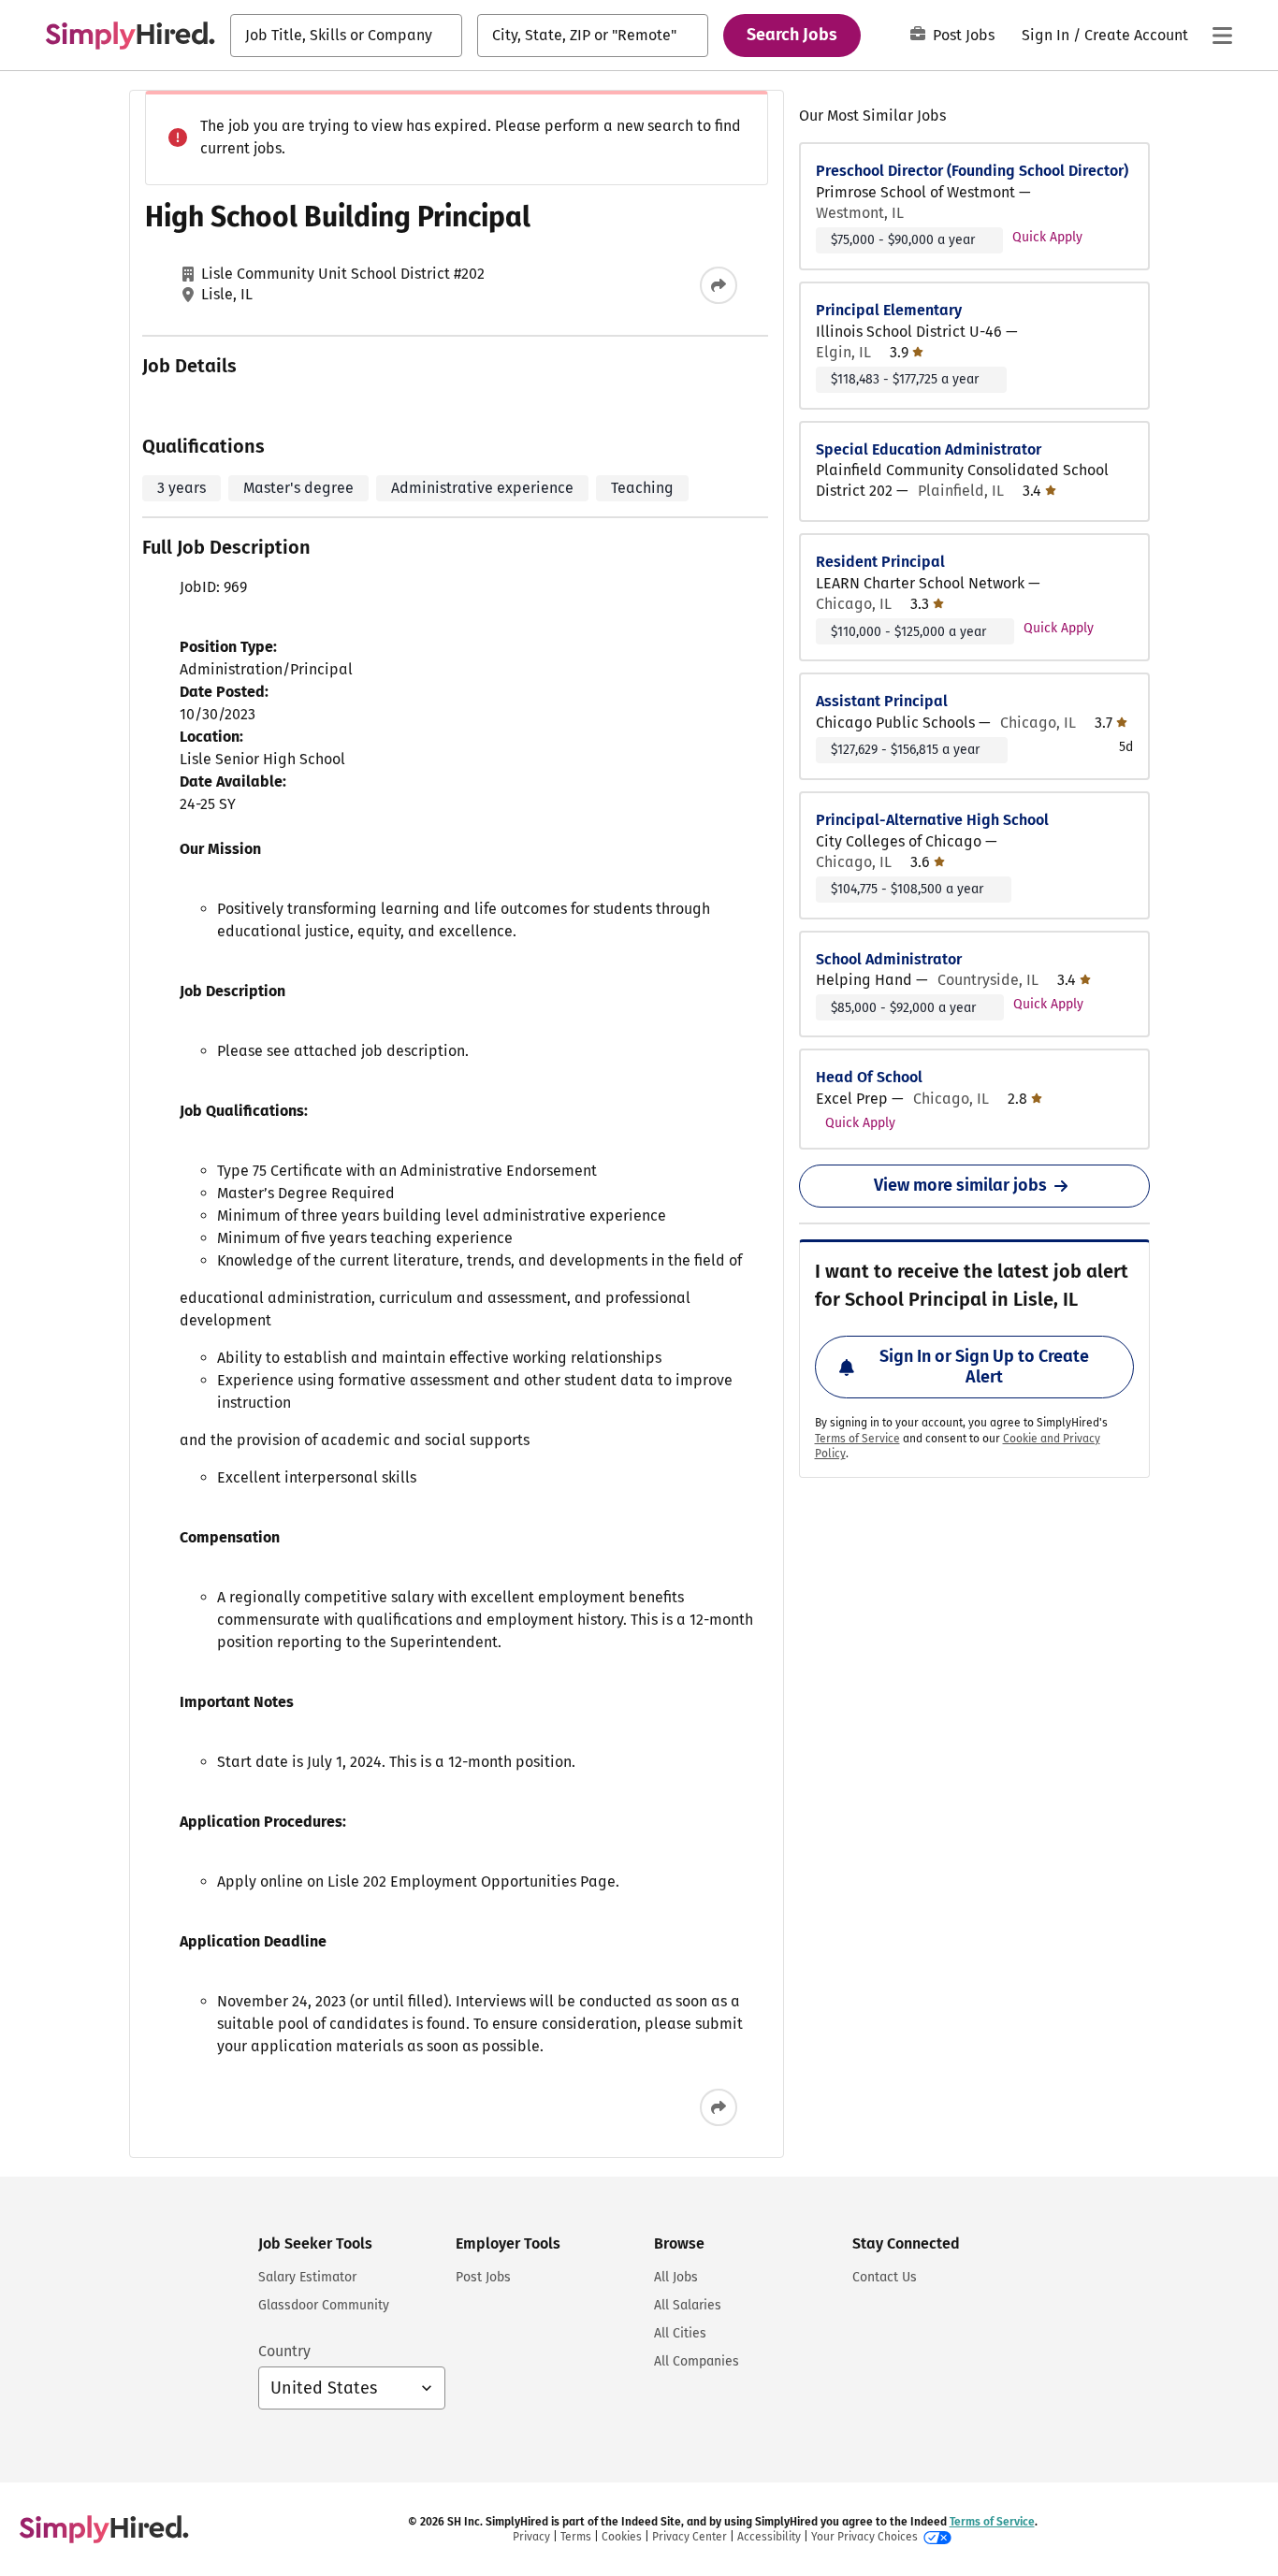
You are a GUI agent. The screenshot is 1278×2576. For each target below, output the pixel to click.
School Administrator (889, 959)
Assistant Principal (882, 701)
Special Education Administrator (929, 449)
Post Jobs (964, 35)
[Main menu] (1222, 36)
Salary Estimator (307, 2277)
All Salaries (688, 2305)
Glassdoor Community (324, 2305)
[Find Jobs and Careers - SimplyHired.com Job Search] (130, 36)
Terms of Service (857, 1439)
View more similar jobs (960, 1185)
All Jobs (676, 2277)
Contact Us (885, 2277)
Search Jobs (792, 35)
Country (284, 2351)
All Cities (680, 2333)
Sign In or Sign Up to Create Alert (984, 1367)
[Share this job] (719, 285)
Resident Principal (880, 562)
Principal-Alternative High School (932, 820)
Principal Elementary (889, 310)
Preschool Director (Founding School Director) (972, 171)
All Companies (697, 2361)
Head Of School (869, 1077)
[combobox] (346, 36)
